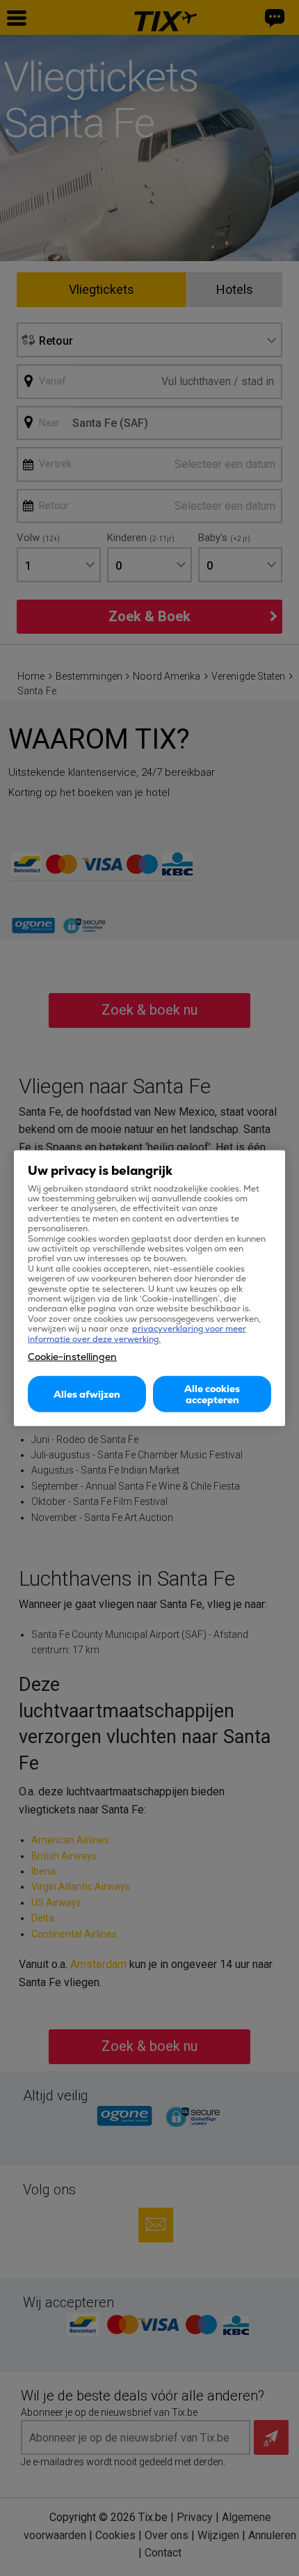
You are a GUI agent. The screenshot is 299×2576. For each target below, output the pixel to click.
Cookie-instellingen (72, 1357)
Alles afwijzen (87, 1394)
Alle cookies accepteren (212, 1394)
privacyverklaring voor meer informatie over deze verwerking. (137, 1334)
